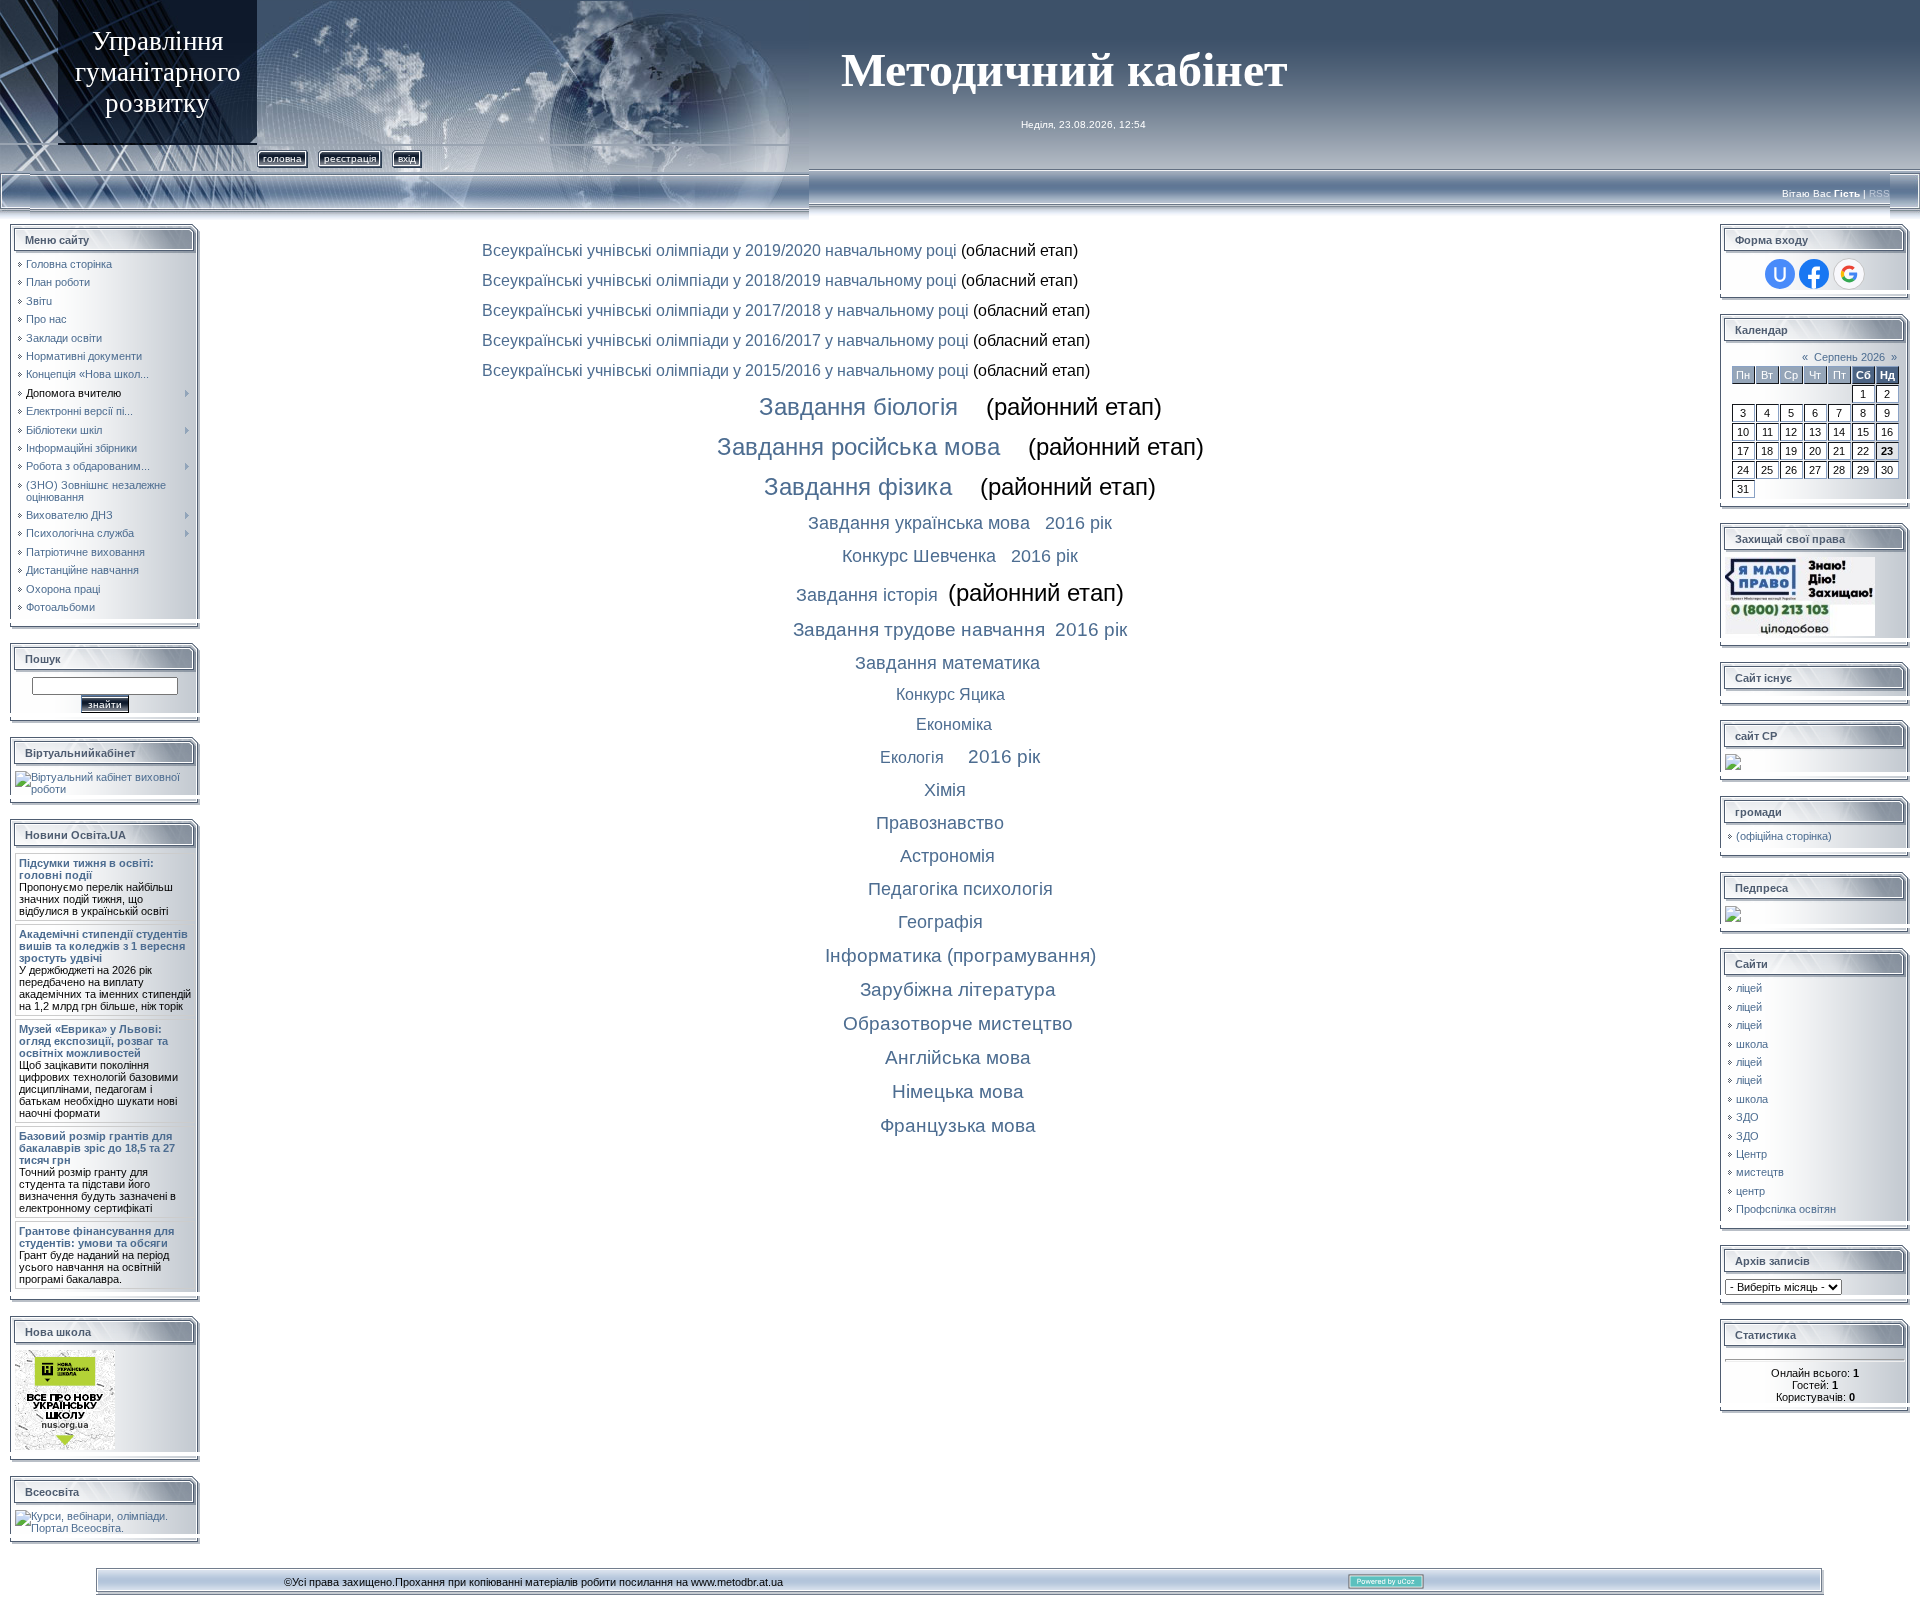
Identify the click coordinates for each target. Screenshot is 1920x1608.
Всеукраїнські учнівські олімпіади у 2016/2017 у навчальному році (725, 340)
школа (1752, 1044)
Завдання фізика (858, 486)
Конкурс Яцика (950, 694)
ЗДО (1747, 1117)
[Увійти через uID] (1780, 274)
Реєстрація (350, 158)
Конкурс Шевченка (919, 556)
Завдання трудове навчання (919, 629)
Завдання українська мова (919, 523)
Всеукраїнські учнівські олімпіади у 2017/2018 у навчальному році (725, 310)
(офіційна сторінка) (1784, 836)
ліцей (1749, 988)
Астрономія (947, 856)
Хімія (945, 790)
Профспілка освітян (1786, 1209)
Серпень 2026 (1849, 357)
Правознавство (940, 823)
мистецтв (1760, 1172)
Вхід (407, 158)
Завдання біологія (858, 406)
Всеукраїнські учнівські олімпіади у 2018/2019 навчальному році (719, 280)
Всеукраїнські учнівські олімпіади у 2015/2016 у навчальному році (725, 370)
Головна (282, 158)
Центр (1751, 1154)
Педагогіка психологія (960, 889)
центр (1750, 1191)
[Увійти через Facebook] (1814, 274)
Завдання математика (947, 663)
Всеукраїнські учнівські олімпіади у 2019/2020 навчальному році (719, 250)
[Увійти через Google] (1849, 274)
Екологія (912, 757)
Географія (940, 922)
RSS (1879, 193)
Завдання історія (867, 595)
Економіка (954, 724)
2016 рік (1078, 523)
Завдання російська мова (858, 446)
